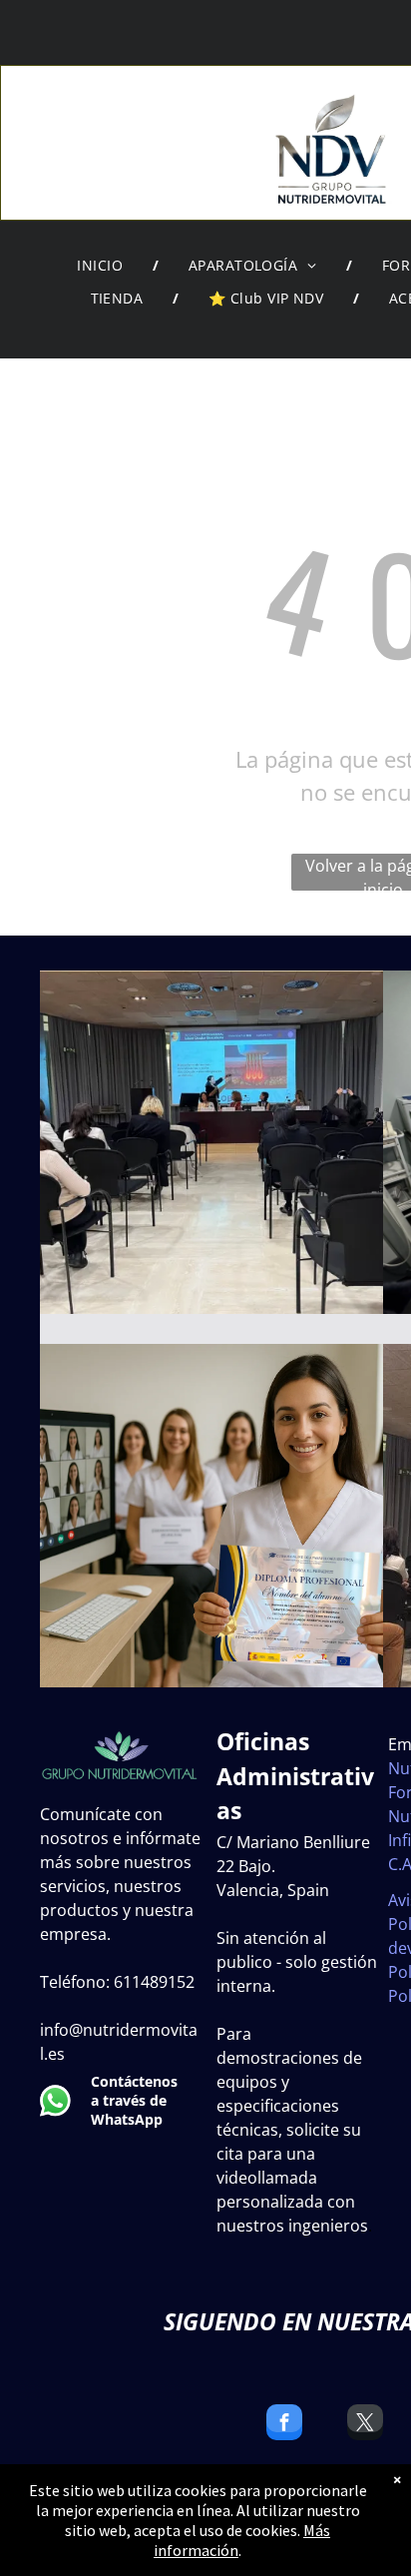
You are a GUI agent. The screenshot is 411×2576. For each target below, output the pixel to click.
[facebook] (284, 2425)
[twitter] (365, 2425)
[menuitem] (103, 266)
